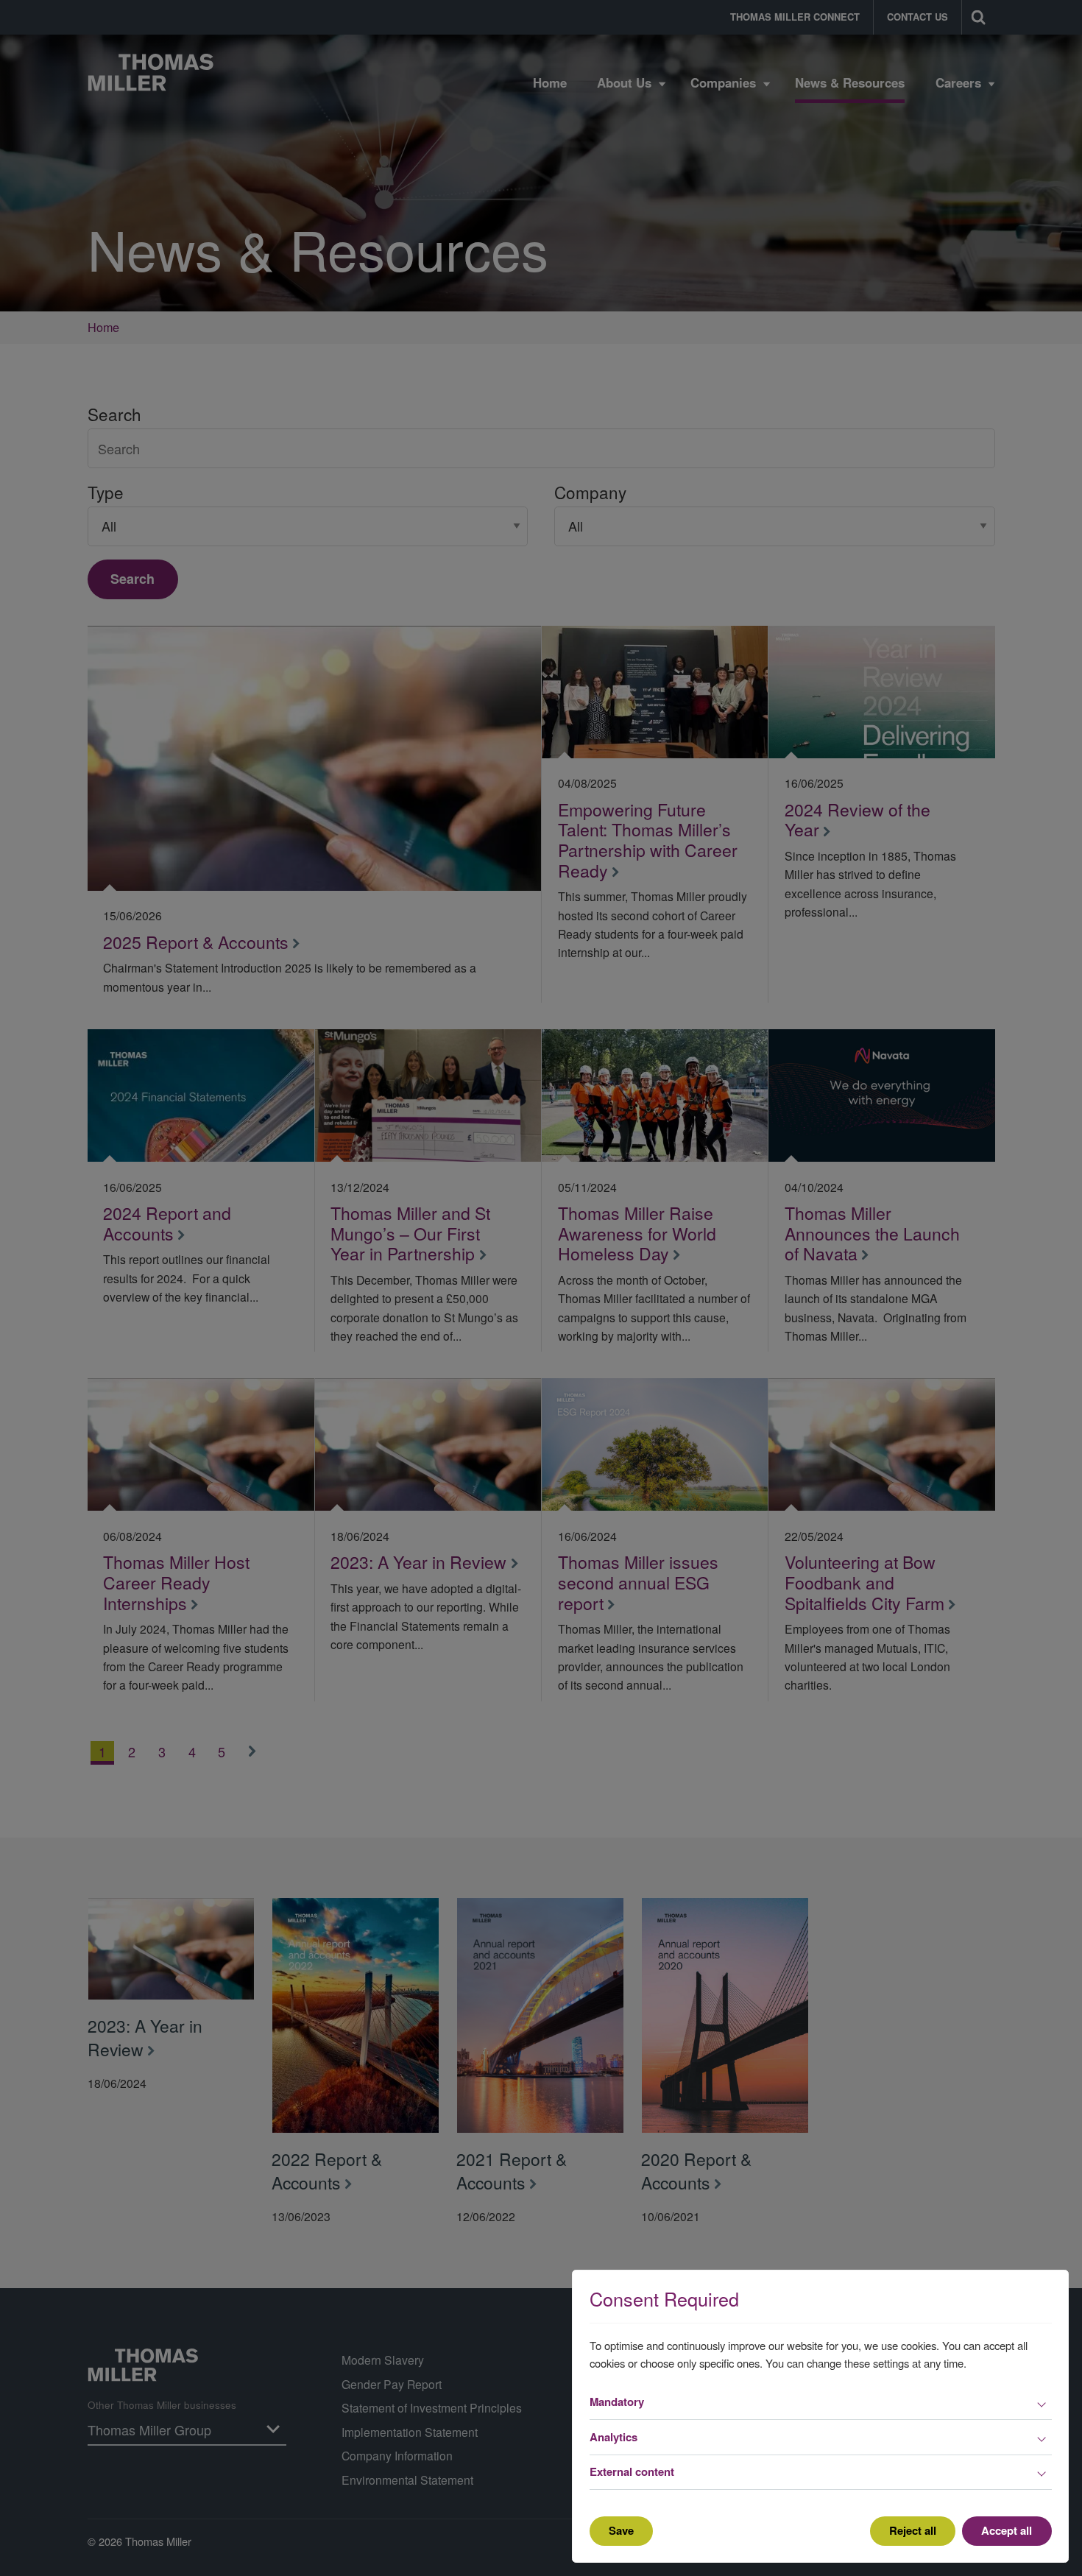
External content (632, 2471)
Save (621, 2530)
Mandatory (617, 2402)
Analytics (614, 2437)
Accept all (1007, 2530)
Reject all (913, 2530)
